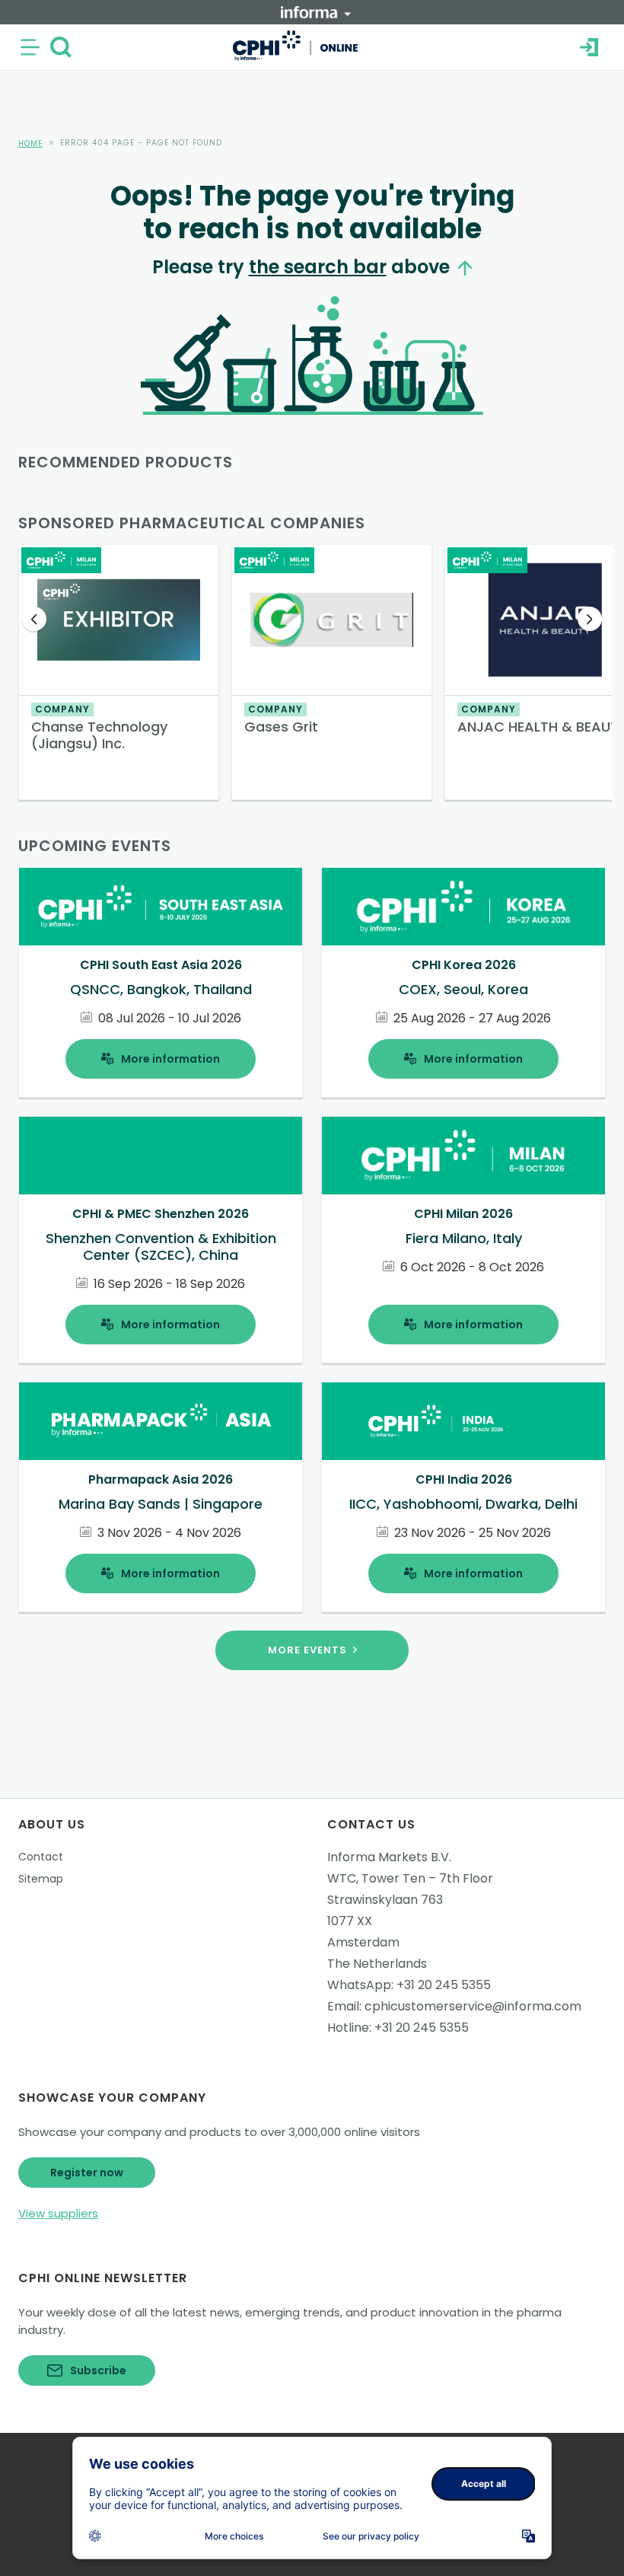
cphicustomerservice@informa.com (473, 2006)
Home (30, 143)
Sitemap (41, 1879)
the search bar (318, 267)
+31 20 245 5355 (444, 1985)
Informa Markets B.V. (389, 1857)
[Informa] (316, 12)
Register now (87, 2173)
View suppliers (58, 2213)
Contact (41, 1857)
